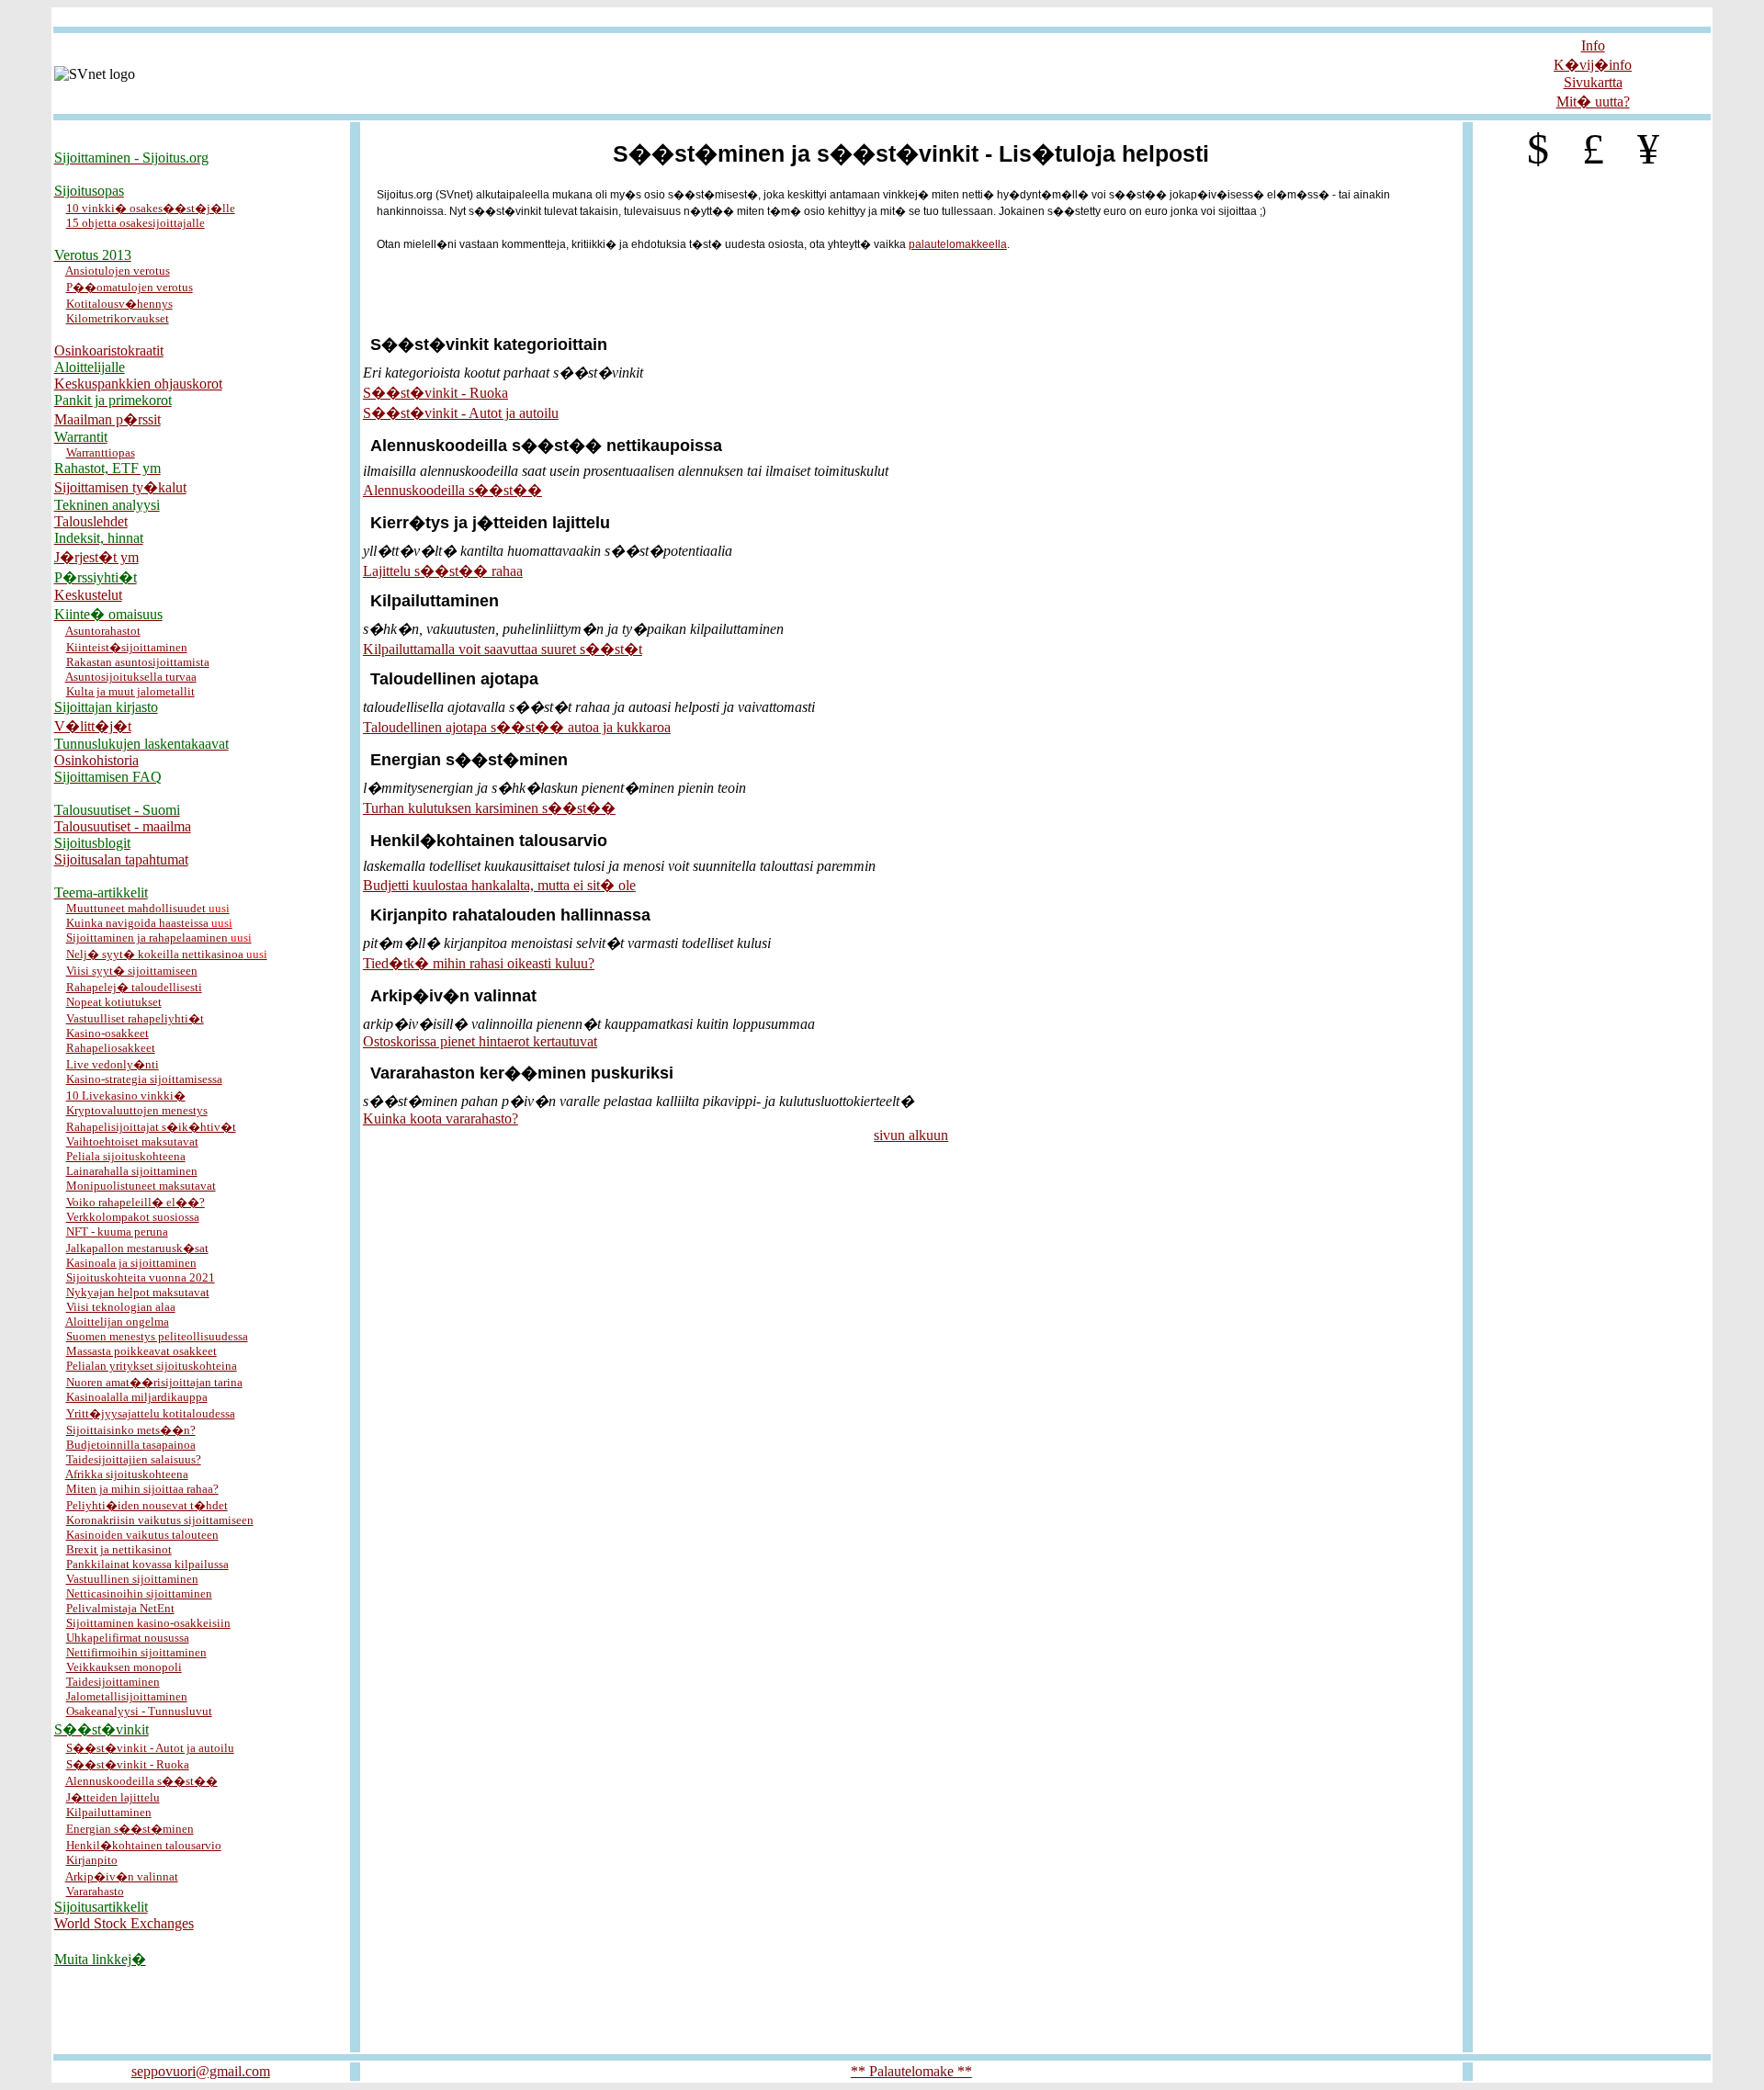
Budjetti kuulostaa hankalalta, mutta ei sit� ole (499, 885)
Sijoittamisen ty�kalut (120, 487)
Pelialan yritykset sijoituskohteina (152, 1366)
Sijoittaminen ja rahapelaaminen (159, 938)
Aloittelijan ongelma (117, 1322)
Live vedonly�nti (113, 1064)
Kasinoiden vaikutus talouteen (142, 1535)
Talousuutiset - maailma (123, 826)
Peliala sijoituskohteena (126, 1156)
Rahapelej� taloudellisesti (134, 987)
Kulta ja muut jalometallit (130, 691)
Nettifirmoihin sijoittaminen (136, 1652)
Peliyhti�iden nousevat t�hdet (147, 1505)
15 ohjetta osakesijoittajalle (136, 223)
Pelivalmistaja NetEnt (120, 1608)
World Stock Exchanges (124, 1923)
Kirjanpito (92, 1860)
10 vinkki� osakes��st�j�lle (151, 208)
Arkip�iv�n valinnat (122, 1876)
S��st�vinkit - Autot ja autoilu (150, 1748)
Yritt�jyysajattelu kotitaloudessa (151, 1413)
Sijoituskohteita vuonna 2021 (141, 1277)
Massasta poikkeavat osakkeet (141, 1351)
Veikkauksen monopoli (124, 1667)
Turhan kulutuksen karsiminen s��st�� (489, 808)
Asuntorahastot (103, 631)
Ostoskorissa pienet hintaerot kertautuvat (480, 1041)
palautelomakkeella (958, 244)
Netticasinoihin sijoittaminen (139, 1593)
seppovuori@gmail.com (201, 2071)
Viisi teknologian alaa (121, 1307)
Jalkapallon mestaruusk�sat (137, 1248)
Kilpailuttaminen (109, 1812)
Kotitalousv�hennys (119, 304)
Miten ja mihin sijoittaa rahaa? (142, 1489)
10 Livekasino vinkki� (126, 1096)
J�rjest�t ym (96, 557)
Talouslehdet (91, 521)
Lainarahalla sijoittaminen (132, 1171)
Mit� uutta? (1593, 102)
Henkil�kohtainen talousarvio (144, 1845)
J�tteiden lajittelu (113, 1797)
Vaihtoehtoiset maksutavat (132, 1141)
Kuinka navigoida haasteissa (149, 923)
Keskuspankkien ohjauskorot (138, 384)
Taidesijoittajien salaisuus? (134, 1459)
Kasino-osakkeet (107, 1033)
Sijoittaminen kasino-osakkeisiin (148, 1623)
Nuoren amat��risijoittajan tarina (154, 1382)
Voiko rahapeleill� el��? (136, 1202)
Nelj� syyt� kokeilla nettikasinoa (167, 954)
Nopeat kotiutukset (114, 1002)
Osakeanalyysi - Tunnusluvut (139, 1711)
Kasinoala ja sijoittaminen (131, 1263)
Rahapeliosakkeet (111, 1048)
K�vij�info (1593, 65)
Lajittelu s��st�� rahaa (443, 571)
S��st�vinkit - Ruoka (128, 1764)
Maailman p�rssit (107, 419)
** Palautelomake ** (911, 2071)
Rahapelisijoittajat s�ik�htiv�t (151, 1127)
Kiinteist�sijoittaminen (127, 647)
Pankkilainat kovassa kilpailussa (147, 1564)
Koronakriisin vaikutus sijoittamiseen (160, 1520)
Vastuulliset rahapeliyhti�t (135, 1018)
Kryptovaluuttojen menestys (137, 1110)
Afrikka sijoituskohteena (127, 1474)
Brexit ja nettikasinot (119, 1549)
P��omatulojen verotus (130, 287)
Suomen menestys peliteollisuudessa (157, 1336)
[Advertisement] (882, 17)
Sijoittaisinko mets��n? (131, 1430)
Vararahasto (95, 1891)
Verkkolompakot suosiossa (133, 1217)
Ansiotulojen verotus (118, 271)
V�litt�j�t (93, 726)
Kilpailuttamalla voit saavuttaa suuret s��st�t (503, 649)
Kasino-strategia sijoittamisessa (144, 1079)
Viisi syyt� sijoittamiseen (132, 971)
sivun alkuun (911, 1135)
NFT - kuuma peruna (117, 1231)
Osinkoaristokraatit (109, 350)
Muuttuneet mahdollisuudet (148, 908)
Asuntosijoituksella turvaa (131, 677)
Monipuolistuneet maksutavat (141, 1186)
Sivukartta (1593, 82)
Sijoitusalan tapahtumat (121, 859)
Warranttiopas (101, 452)
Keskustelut (88, 595)
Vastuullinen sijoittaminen (132, 1579)
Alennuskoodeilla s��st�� (141, 1781)
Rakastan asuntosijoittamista (138, 662)
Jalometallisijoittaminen (127, 1696)
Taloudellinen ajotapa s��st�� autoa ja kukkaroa (517, 727)
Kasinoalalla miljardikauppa (137, 1397)
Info (1593, 45)
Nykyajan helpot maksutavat (138, 1292)
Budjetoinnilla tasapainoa (131, 1445)
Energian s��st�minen (130, 1829)
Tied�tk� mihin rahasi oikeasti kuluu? (479, 963)
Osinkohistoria (96, 760)
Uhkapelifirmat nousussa (128, 1638)
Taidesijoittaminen (113, 1682)
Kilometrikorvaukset (118, 318)
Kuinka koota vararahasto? (441, 1118)
